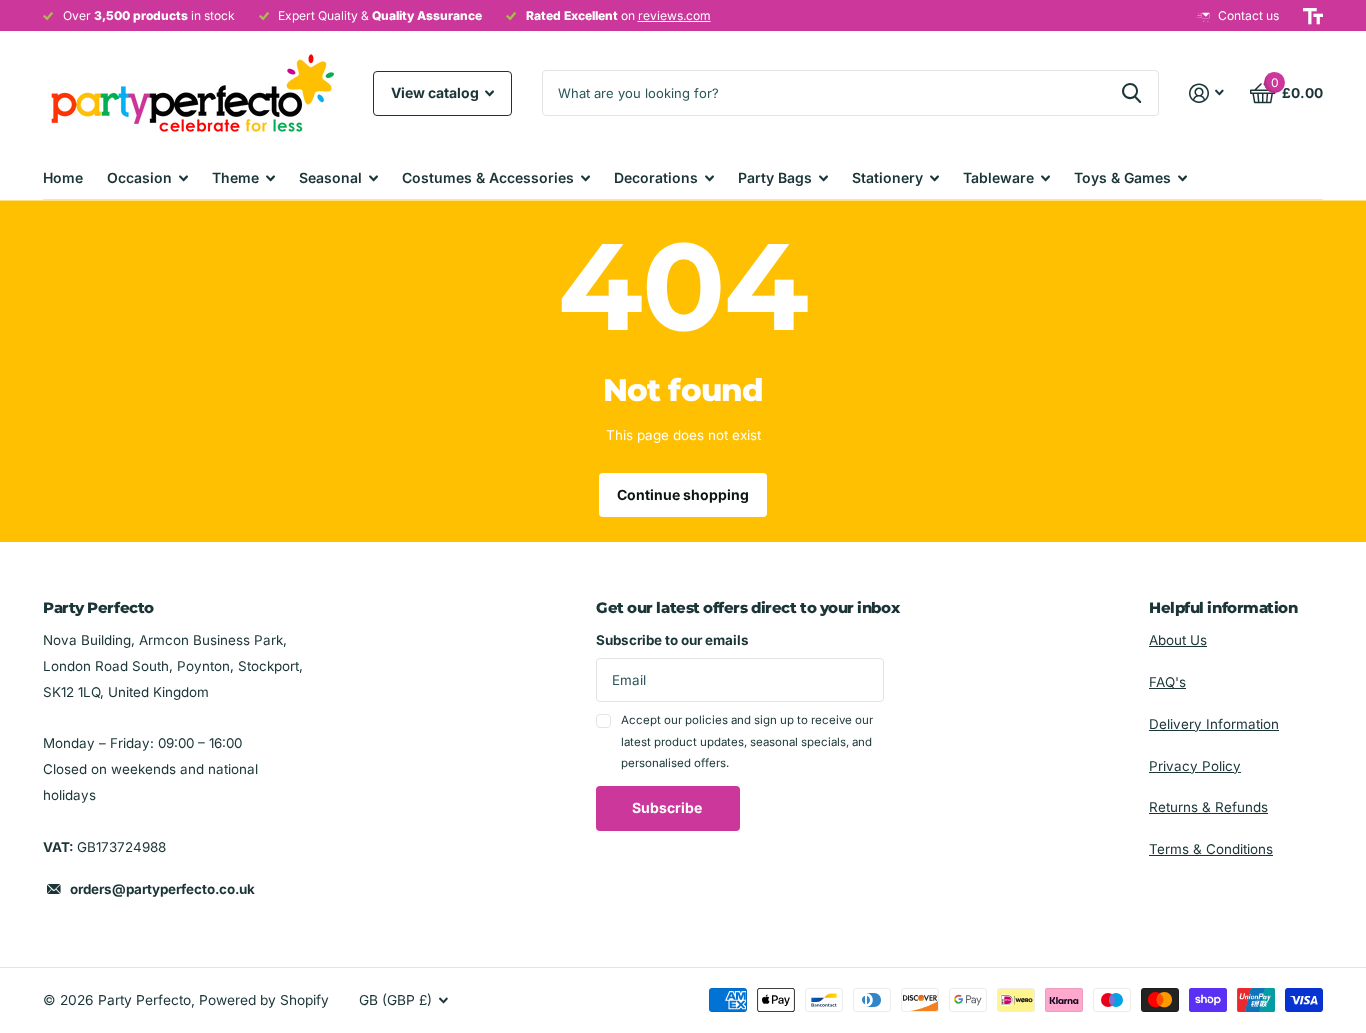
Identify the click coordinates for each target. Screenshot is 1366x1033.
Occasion (139, 177)
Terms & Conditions (1211, 849)
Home (63, 177)
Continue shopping (683, 494)
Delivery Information (1214, 724)
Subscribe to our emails (672, 640)
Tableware (998, 177)
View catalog (436, 92)
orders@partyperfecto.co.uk (162, 889)
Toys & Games (1122, 177)
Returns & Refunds (1208, 807)
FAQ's (1167, 682)
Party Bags (775, 177)
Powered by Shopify (264, 1000)
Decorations (656, 177)
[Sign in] (1207, 93)
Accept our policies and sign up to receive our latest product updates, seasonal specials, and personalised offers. (747, 741)
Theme (235, 177)
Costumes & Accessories (488, 177)
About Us (1178, 640)
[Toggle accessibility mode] (1313, 16)
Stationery (887, 177)
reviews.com (674, 15)
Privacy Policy (1195, 766)
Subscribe (668, 807)
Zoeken (1131, 93)
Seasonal (330, 177)
